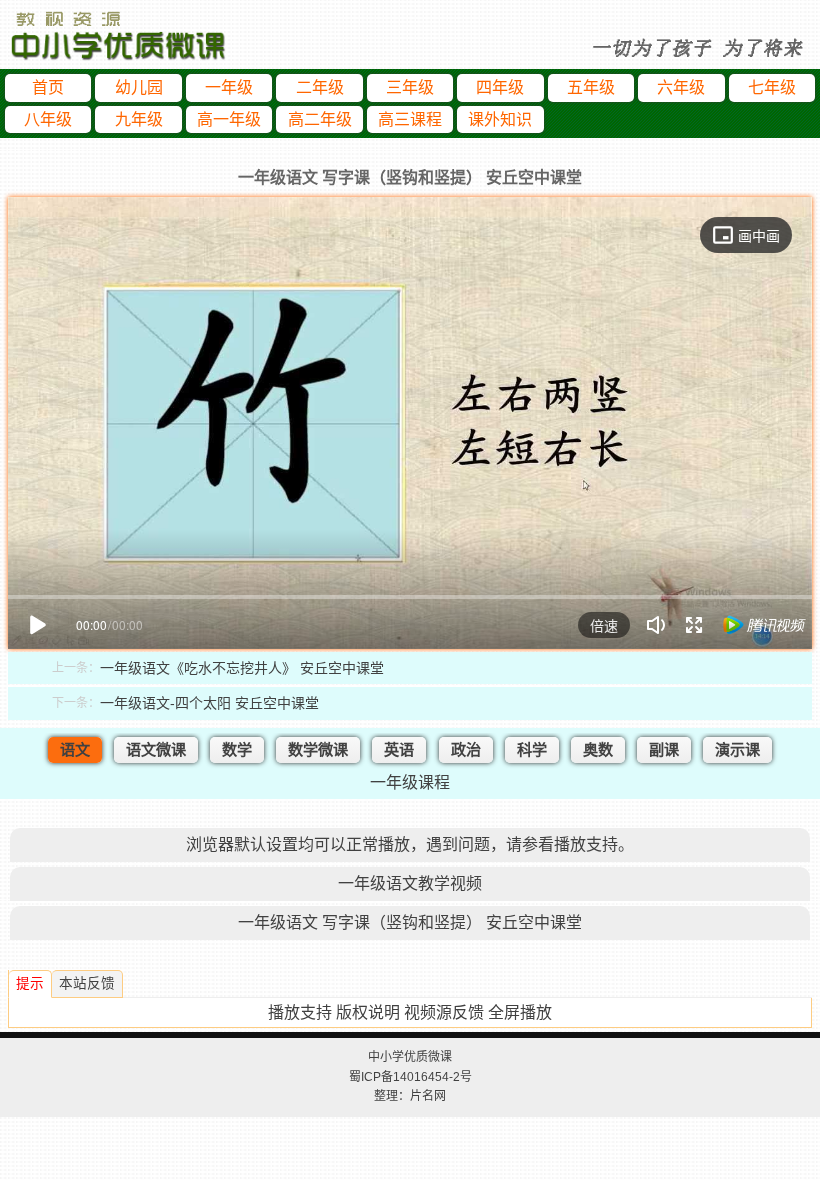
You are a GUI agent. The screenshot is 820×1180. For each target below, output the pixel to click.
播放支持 (300, 1012)
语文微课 (156, 749)
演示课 (737, 749)
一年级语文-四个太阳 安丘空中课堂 (209, 703)
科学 (532, 749)
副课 (664, 749)
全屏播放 (520, 1012)
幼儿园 (139, 87)
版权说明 (368, 1012)
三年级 (410, 87)
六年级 (681, 87)
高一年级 (229, 119)
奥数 (598, 749)
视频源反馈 (444, 1012)
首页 (48, 87)
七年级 (772, 87)
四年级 (500, 87)
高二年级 (320, 119)
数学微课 (318, 749)
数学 (237, 749)
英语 (399, 749)
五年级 (591, 87)
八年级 (48, 119)
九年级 (139, 119)
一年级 (229, 87)
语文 (75, 749)
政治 (466, 749)
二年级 (320, 87)
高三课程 (410, 119)
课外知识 (500, 119)
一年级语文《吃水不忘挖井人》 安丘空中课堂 (242, 668)
